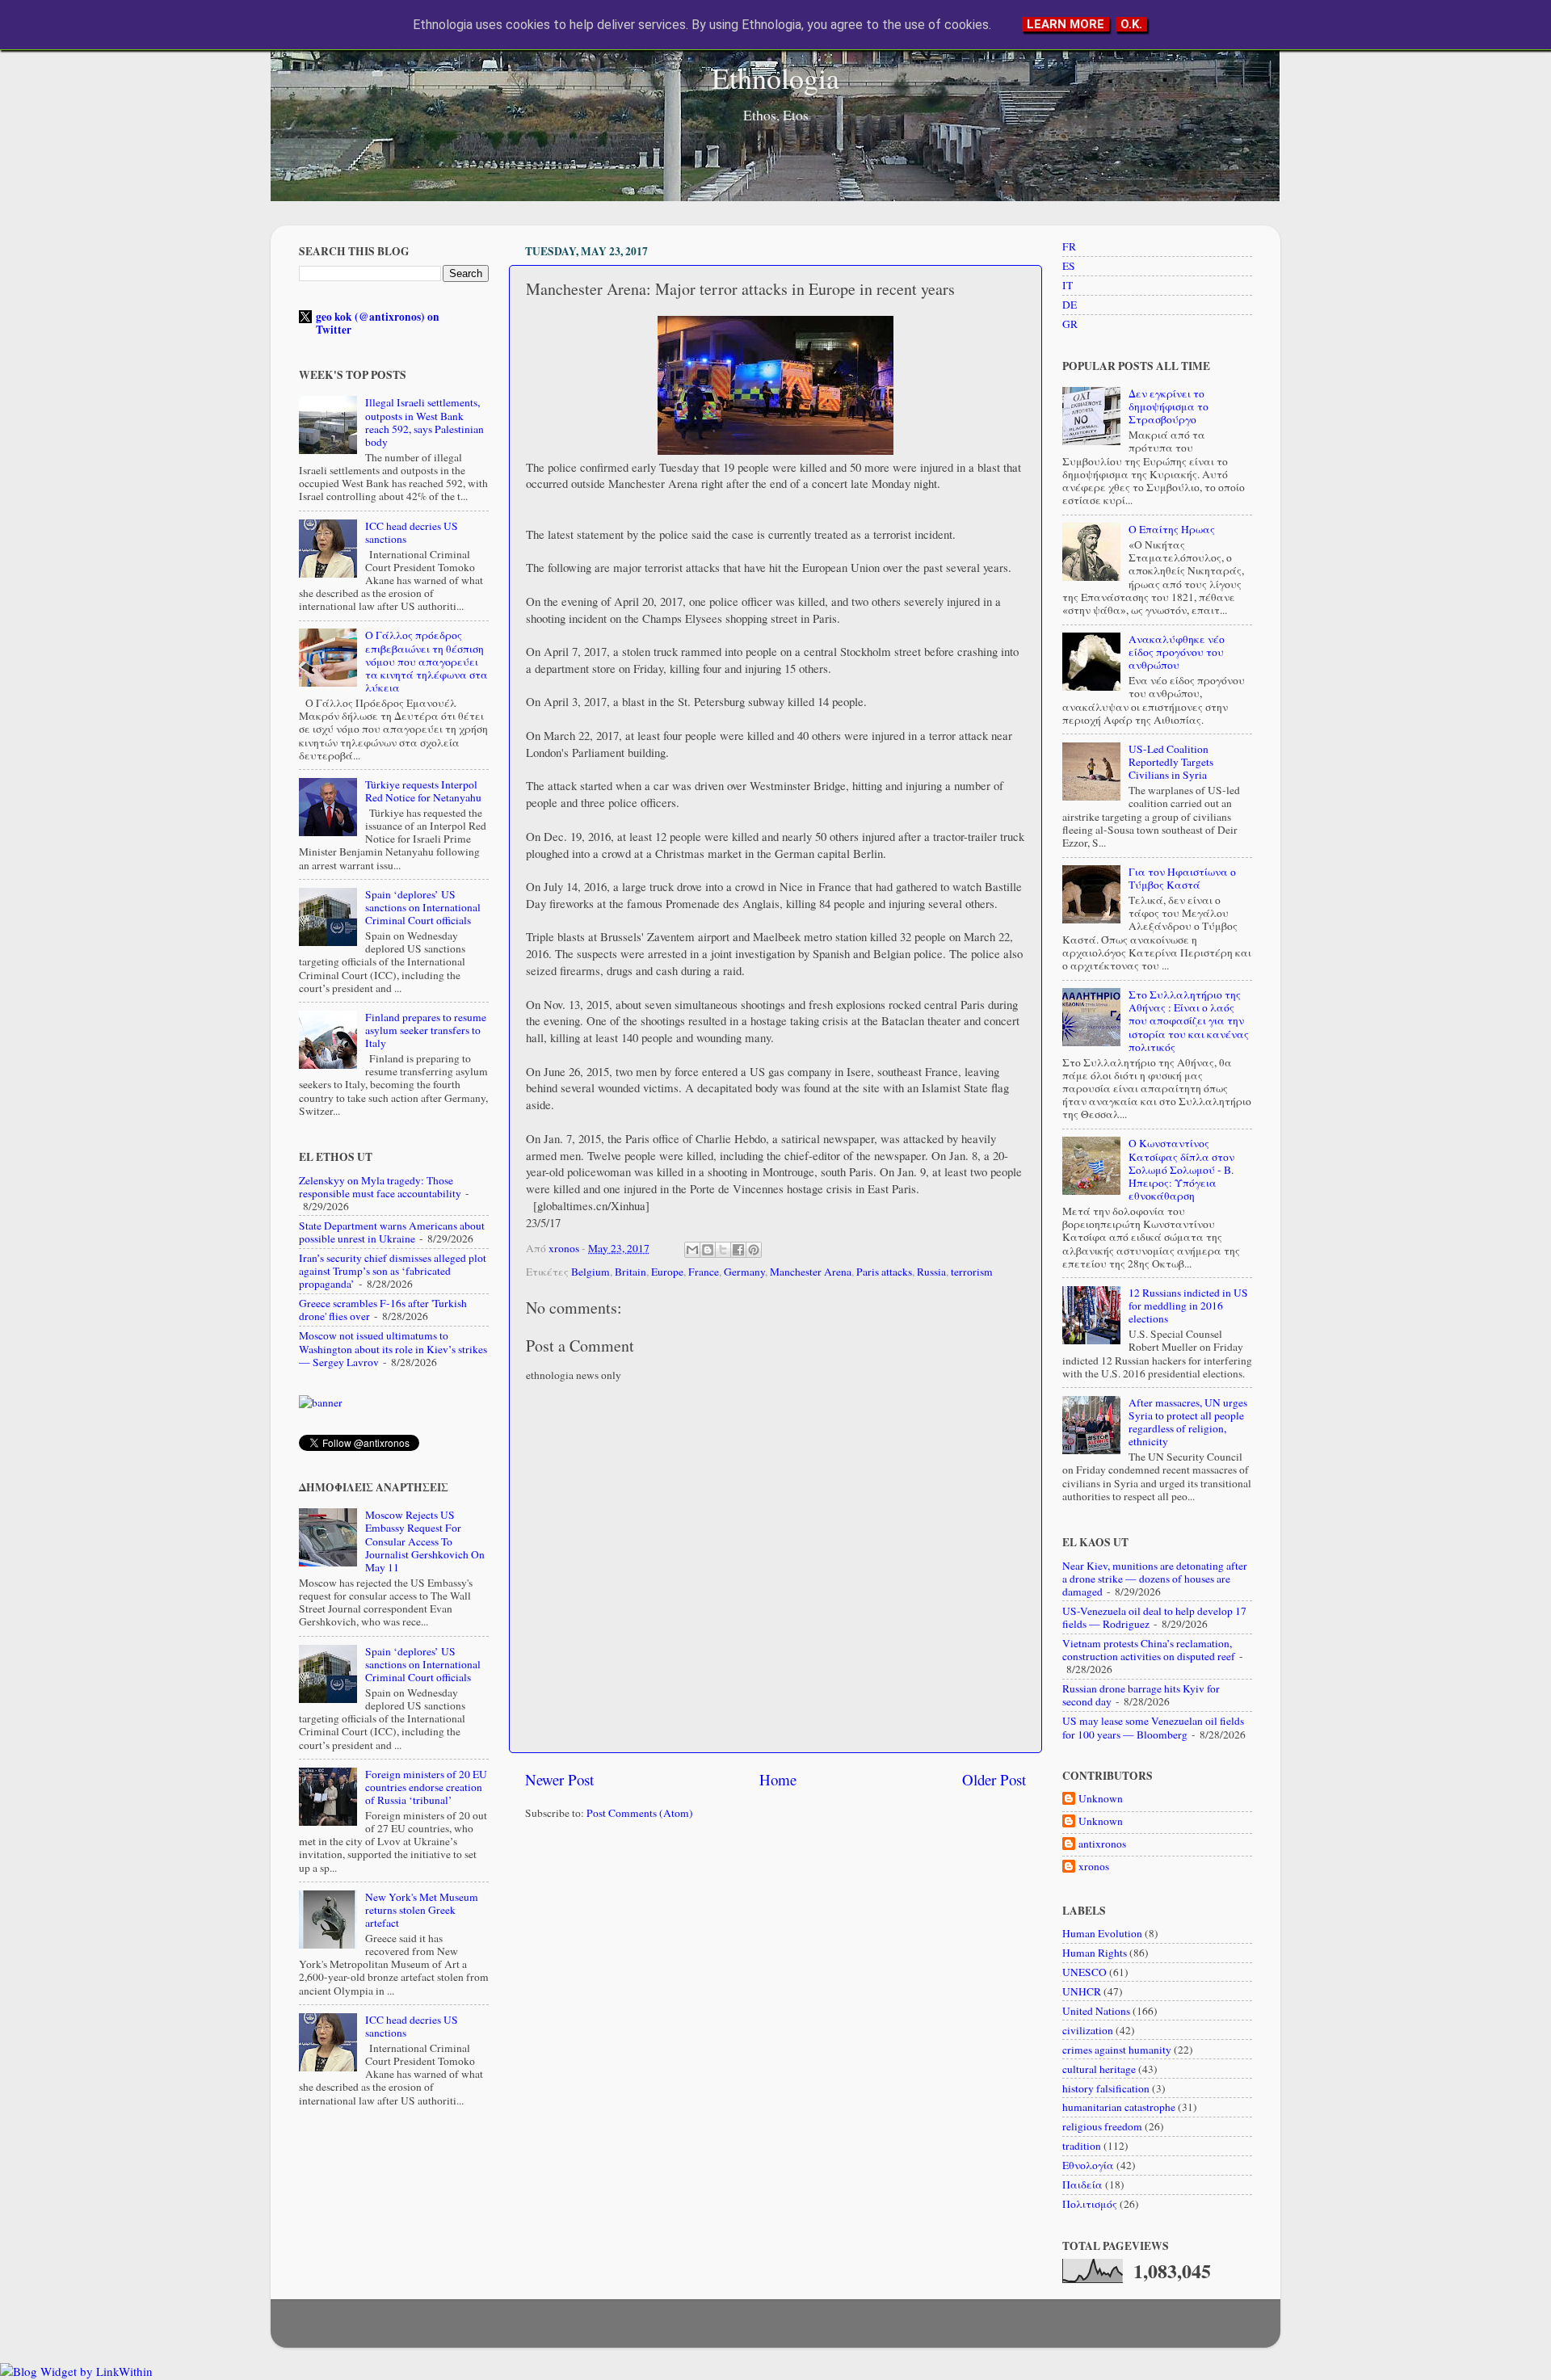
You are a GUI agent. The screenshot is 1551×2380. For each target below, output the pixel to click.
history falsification (1106, 2088)
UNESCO (1084, 1972)
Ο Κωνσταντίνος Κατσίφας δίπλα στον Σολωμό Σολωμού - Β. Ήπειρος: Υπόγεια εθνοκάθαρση (1181, 1169)
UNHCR (1082, 1991)
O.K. (1131, 24)
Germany (744, 1272)
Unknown (1101, 1799)
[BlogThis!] (708, 1250)
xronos (1094, 1867)
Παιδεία (1082, 2184)
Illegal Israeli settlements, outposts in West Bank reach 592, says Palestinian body (425, 422)
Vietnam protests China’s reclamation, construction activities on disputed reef (1149, 1650)
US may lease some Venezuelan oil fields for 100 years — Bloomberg (1153, 1727)
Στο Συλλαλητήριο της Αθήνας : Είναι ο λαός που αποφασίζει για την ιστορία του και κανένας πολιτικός (1189, 1021)
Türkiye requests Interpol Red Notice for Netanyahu (423, 791)
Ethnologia (775, 78)
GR (1070, 324)
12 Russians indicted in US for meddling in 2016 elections (1188, 1306)
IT (1068, 285)
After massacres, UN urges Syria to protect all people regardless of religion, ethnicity (1188, 1422)
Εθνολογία (1088, 2165)
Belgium (591, 1272)
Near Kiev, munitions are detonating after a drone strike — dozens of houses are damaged (1155, 1579)
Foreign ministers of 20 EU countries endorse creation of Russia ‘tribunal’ (426, 1787)
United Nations (1096, 2011)
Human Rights (1095, 1953)
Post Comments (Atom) (640, 1813)
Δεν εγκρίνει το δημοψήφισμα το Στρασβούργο (1169, 406)
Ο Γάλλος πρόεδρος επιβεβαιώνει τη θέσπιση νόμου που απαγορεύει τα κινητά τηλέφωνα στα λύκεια (427, 661)
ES (1069, 266)
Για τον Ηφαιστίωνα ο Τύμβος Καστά (1182, 878)
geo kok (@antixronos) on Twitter (378, 323)
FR (1069, 246)
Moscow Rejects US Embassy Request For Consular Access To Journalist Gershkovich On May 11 (425, 1541)
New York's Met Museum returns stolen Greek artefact (422, 1910)
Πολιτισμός (1090, 2204)
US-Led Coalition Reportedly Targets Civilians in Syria (1171, 762)
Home (778, 1779)
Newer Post (559, 1779)
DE (1070, 305)
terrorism (972, 1272)
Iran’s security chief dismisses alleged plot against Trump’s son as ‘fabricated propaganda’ (393, 1271)
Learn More (1066, 24)
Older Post (994, 1779)
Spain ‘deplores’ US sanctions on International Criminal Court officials (423, 907)
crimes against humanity (1117, 2050)
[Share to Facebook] (738, 1250)
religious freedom (1102, 2126)
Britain (630, 1272)
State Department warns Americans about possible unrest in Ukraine (392, 1232)
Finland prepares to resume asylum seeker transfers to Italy (426, 1030)
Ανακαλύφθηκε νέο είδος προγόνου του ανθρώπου (1177, 652)
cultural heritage (1099, 2069)
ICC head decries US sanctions (412, 532)
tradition (1082, 2146)
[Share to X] (723, 1250)
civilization (1088, 2030)
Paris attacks (884, 1272)
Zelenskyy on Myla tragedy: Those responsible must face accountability (380, 1187)
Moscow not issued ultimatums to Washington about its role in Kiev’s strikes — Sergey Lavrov (393, 1348)
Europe (667, 1272)
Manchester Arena (811, 1272)
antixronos (1102, 1844)
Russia (931, 1272)
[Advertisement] (775, 1958)
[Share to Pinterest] (754, 1250)
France (704, 1272)
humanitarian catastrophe (1119, 2107)
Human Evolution (1102, 1933)
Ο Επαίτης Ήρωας (1172, 529)
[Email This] (692, 1250)
